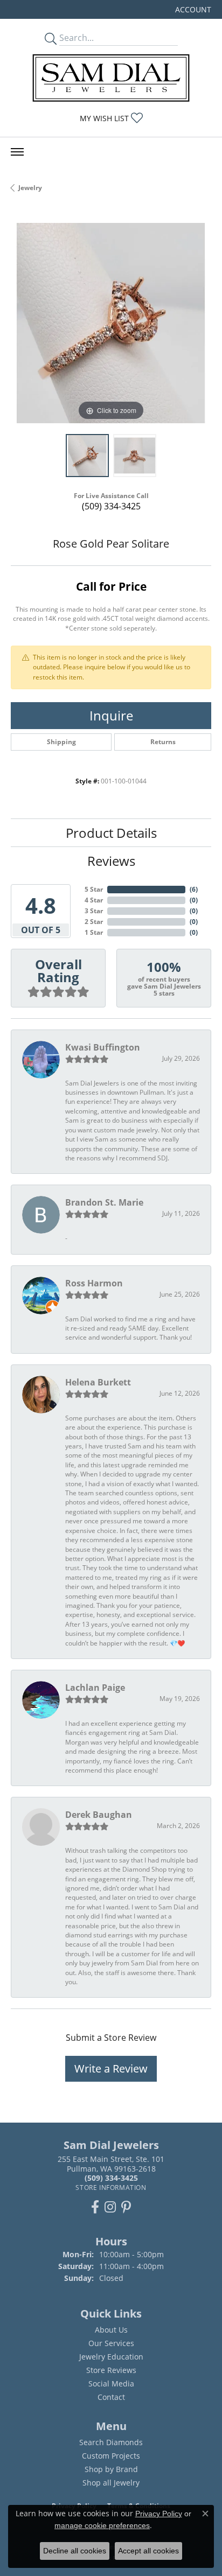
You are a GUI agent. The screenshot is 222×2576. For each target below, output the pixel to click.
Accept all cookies (148, 2551)
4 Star (94, 900)
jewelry (30, 188)
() (194, 889)
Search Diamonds (111, 2442)
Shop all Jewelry (111, 2483)
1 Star (94, 932)
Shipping (61, 742)
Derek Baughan (99, 1815)
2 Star (94, 922)
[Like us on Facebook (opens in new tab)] (95, 2207)
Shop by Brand (111, 2469)
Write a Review (111, 2068)
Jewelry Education (111, 2357)
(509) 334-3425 (111, 506)
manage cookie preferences (102, 2525)
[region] (111, 323)
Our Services (111, 2343)
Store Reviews (111, 2370)
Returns (163, 742)
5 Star (94, 889)
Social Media (111, 2383)
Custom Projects (111, 2456)
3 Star (94, 911)
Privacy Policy (159, 2514)
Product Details (111, 833)
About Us (111, 2330)
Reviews (111, 861)
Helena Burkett (98, 1382)
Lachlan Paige (95, 1688)
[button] (192, 9)
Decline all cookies (75, 2551)
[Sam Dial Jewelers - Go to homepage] (111, 78)
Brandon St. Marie (104, 1202)
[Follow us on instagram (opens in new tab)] (110, 2207)
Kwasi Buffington (103, 1047)
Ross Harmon (94, 1283)
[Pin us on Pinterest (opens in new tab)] (126, 2207)
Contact (111, 2397)
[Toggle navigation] (17, 152)
